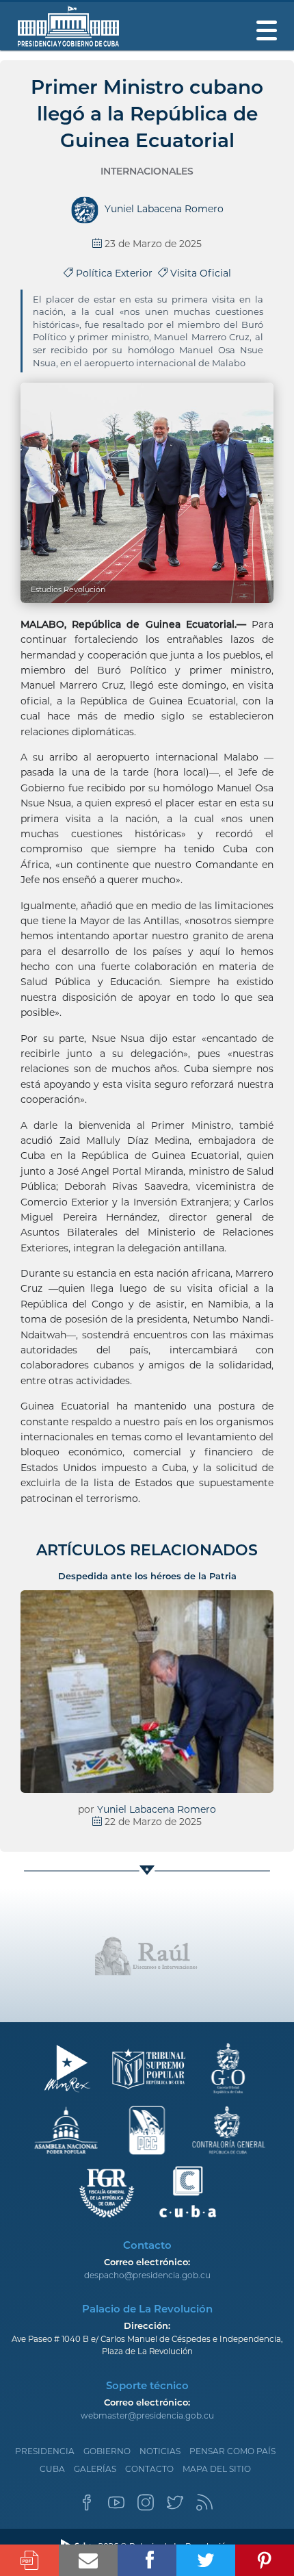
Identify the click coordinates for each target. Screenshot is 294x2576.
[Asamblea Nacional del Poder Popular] (67, 2131)
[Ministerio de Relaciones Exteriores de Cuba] (67, 2069)
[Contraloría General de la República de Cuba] (228, 2131)
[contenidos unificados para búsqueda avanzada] (188, 2192)
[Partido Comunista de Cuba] (147, 2131)
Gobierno (107, 2451)
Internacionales (147, 171)
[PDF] (29, 2560)
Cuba (52, 2469)
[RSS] (204, 2507)
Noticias (160, 2451)
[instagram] (146, 2507)
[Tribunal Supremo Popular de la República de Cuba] (147, 2069)
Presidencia (45, 2451)
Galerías (95, 2469)
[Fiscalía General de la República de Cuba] (107, 2192)
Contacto (149, 2469)
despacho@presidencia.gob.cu (147, 2275)
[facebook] (87, 2507)
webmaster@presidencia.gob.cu (147, 2415)
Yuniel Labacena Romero (157, 1809)
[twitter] (175, 2507)
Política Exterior (116, 273)
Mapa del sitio (217, 2469)
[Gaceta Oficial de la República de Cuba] (228, 2069)
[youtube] (116, 2507)
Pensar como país (232, 2451)
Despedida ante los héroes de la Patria (147, 1576)
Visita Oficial (199, 273)
